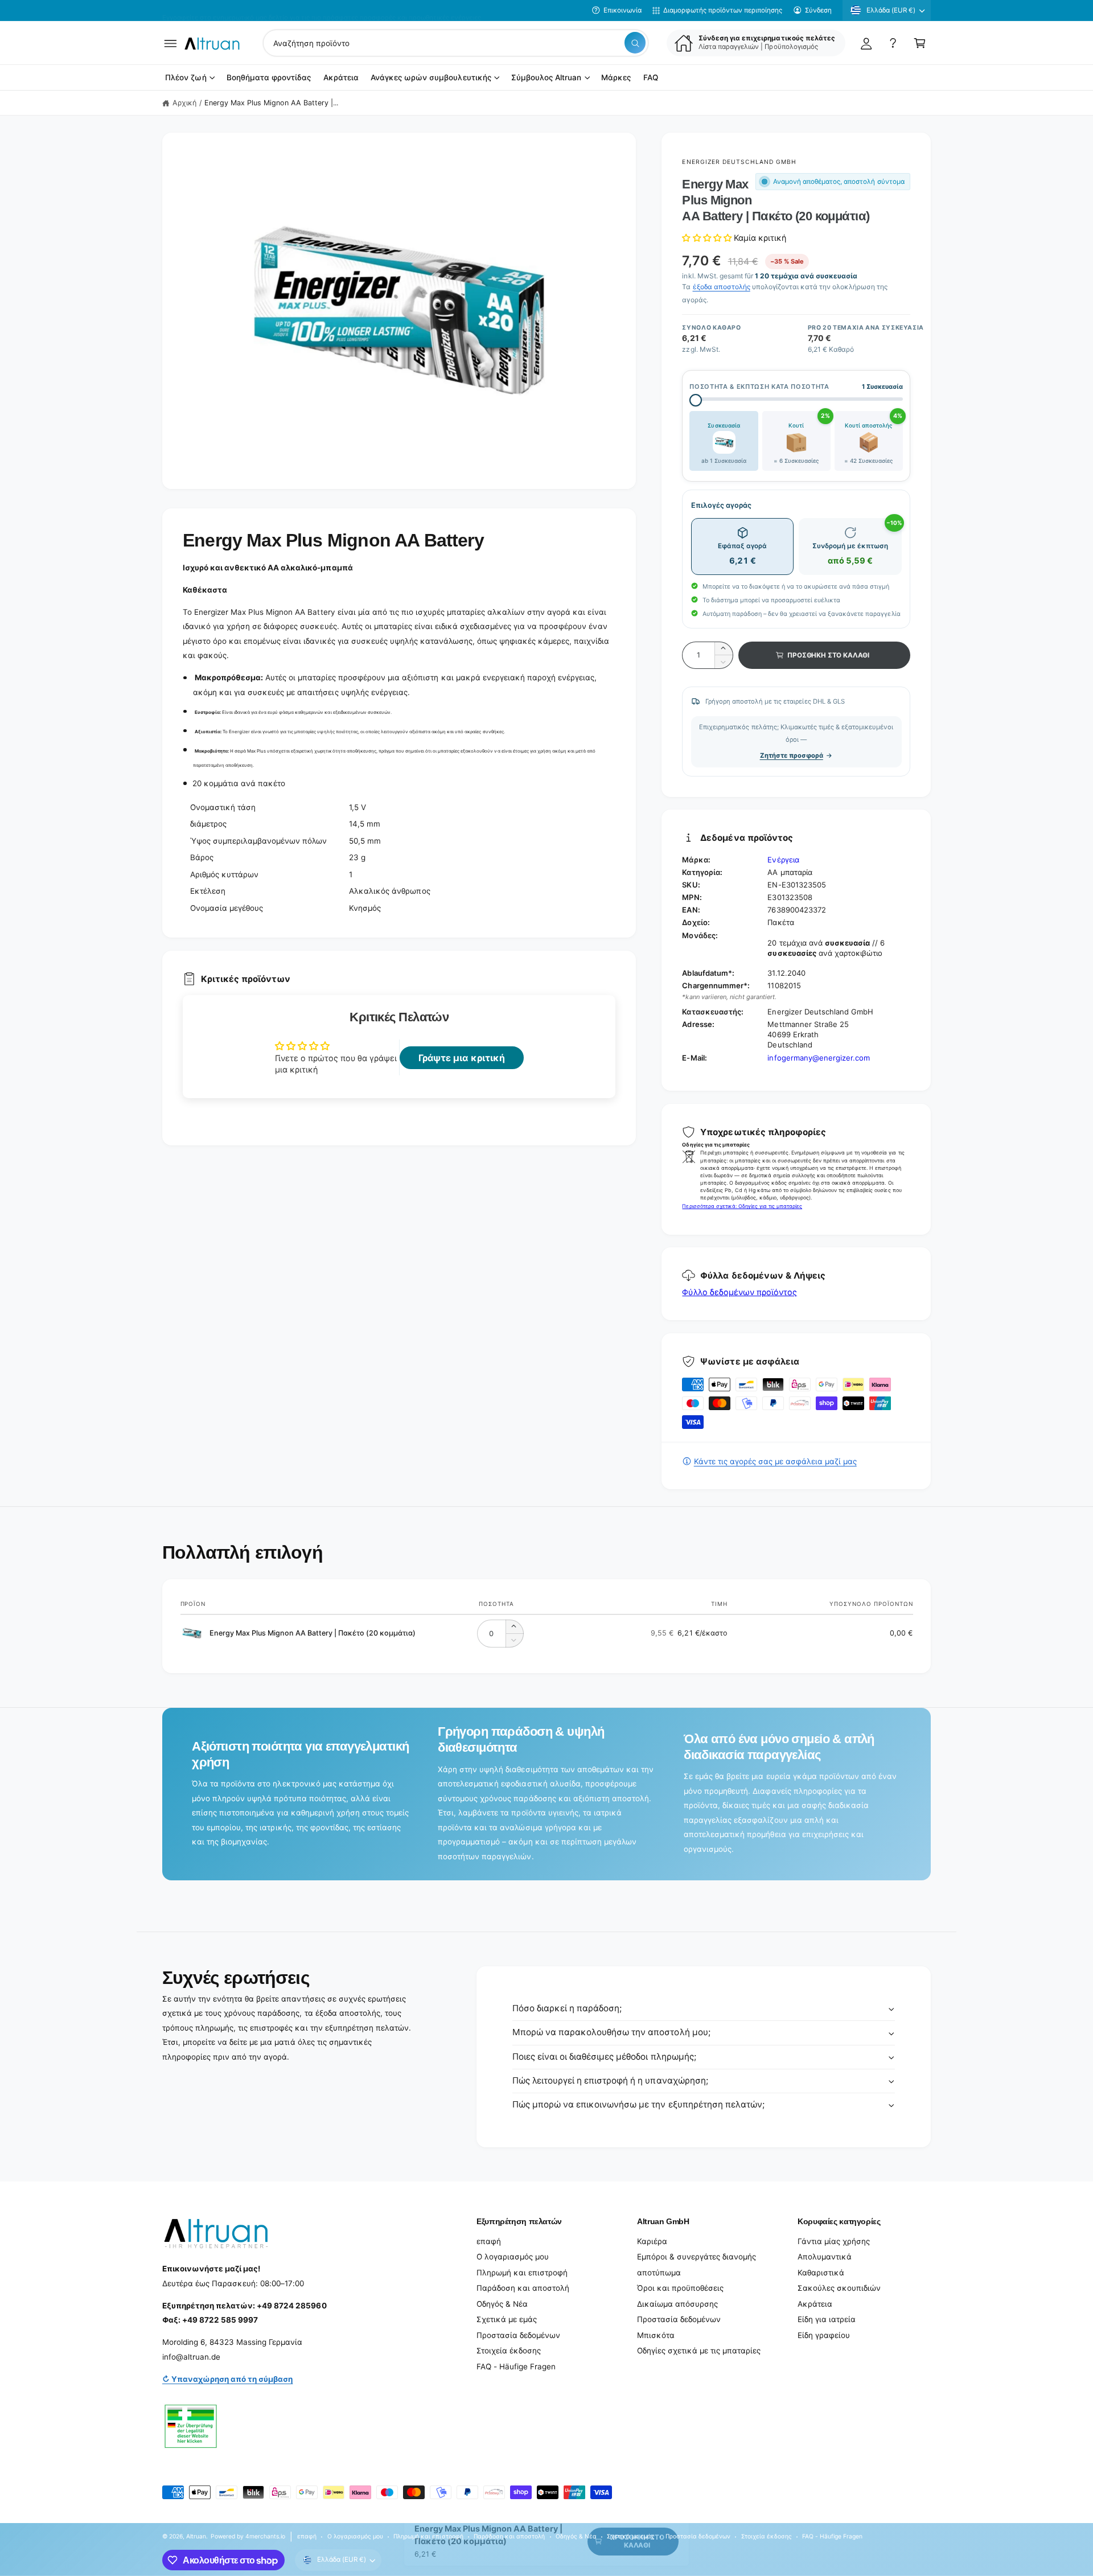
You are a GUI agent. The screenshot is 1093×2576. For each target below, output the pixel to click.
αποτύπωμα (659, 2273)
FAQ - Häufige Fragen (516, 2367)
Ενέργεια (783, 860)
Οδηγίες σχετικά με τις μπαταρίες (699, 2351)
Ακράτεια (815, 2304)
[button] (170, 43)
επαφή (489, 2241)
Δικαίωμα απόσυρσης (677, 2304)
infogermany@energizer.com (818, 1058)
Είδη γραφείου (824, 2335)
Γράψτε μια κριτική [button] (461, 1058)
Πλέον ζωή (186, 78)
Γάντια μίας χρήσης (834, 2241)
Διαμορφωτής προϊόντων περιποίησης (723, 10)
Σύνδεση (818, 10)
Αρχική (184, 103)
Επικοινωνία (622, 10)
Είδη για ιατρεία (827, 2319)
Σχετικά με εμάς (507, 2319)
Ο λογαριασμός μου (513, 2257)
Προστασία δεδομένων (518, 2335)
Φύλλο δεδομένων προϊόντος (739, 1292)
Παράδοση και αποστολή (523, 2288)
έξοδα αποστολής (722, 287)
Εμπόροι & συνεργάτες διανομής (697, 2257)
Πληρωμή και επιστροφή (522, 2273)
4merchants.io (265, 2536)
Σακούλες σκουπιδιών (839, 2288)
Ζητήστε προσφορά (792, 755)
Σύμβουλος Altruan (546, 78)
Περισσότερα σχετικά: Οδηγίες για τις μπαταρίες (742, 1206)
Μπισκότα (656, 2335)
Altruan (196, 2536)
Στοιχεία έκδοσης (509, 2351)
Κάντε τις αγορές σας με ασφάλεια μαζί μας (775, 1461)
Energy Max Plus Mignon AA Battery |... (272, 103)
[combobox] (456, 43)
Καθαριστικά (821, 2273)
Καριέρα (652, 2241)
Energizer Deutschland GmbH (739, 162)
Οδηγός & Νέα (502, 2304)
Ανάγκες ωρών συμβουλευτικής (431, 78)
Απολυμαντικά (825, 2257)
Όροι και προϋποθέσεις (680, 2288)
